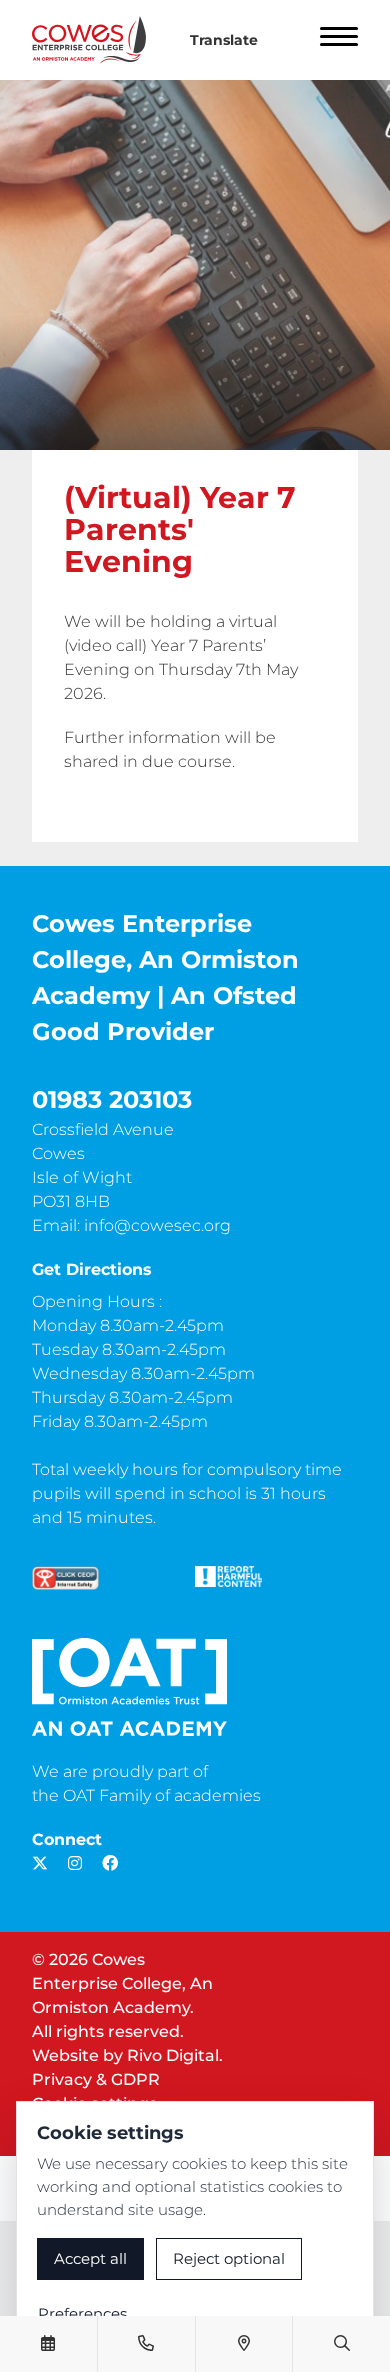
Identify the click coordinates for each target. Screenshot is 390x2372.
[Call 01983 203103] (146, 2344)
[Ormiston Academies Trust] (129, 1687)
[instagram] (75, 1863)
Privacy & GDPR (96, 2079)
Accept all (90, 2258)
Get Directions (92, 1269)
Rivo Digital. (175, 2055)
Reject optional (229, 2258)
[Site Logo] (97, 40)
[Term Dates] (48, 2344)
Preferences (82, 2313)
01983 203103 (112, 1099)
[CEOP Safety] (65, 1578)
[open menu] (339, 40)
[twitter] (40, 1863)
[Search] (342, 2344)
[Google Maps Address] (244, 2344)
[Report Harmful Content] (228, 1576)
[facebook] (110, 1863)
